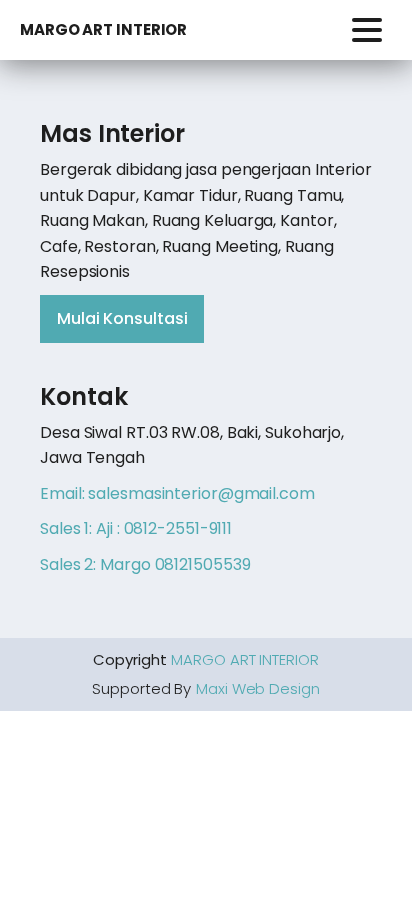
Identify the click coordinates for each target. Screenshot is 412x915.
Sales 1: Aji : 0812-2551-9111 (136, 528)
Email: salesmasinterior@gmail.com (177, 493)
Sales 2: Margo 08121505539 (145, 564)
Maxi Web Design (258, 688)
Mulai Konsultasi (122, 318)
